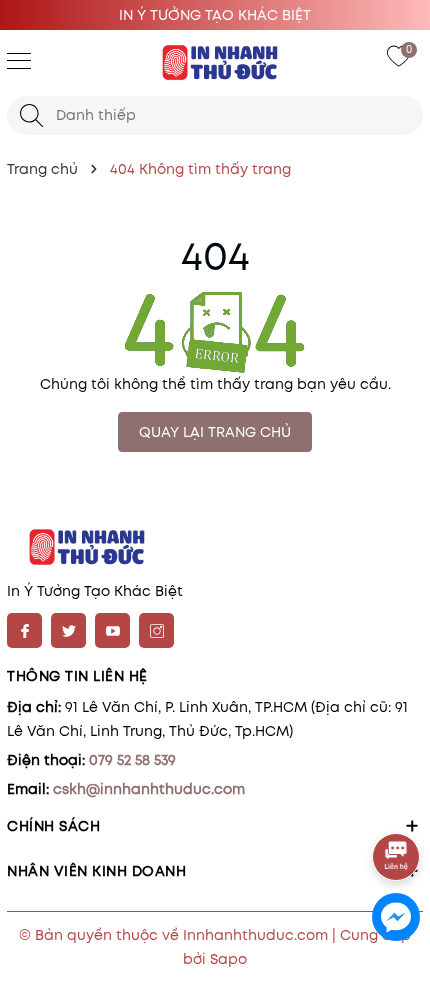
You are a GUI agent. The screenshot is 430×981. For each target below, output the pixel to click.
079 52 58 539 (132, 760)
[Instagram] (156, 630)
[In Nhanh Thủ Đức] (215, 63)
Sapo (228, 959)
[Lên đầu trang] (397, 801)
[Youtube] (112, 630)
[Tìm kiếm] (31, 115)
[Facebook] (24, 630)
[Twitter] (68, 630)
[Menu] (19, 60)
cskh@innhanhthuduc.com (149, 789)
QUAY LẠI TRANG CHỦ (215, 432)
